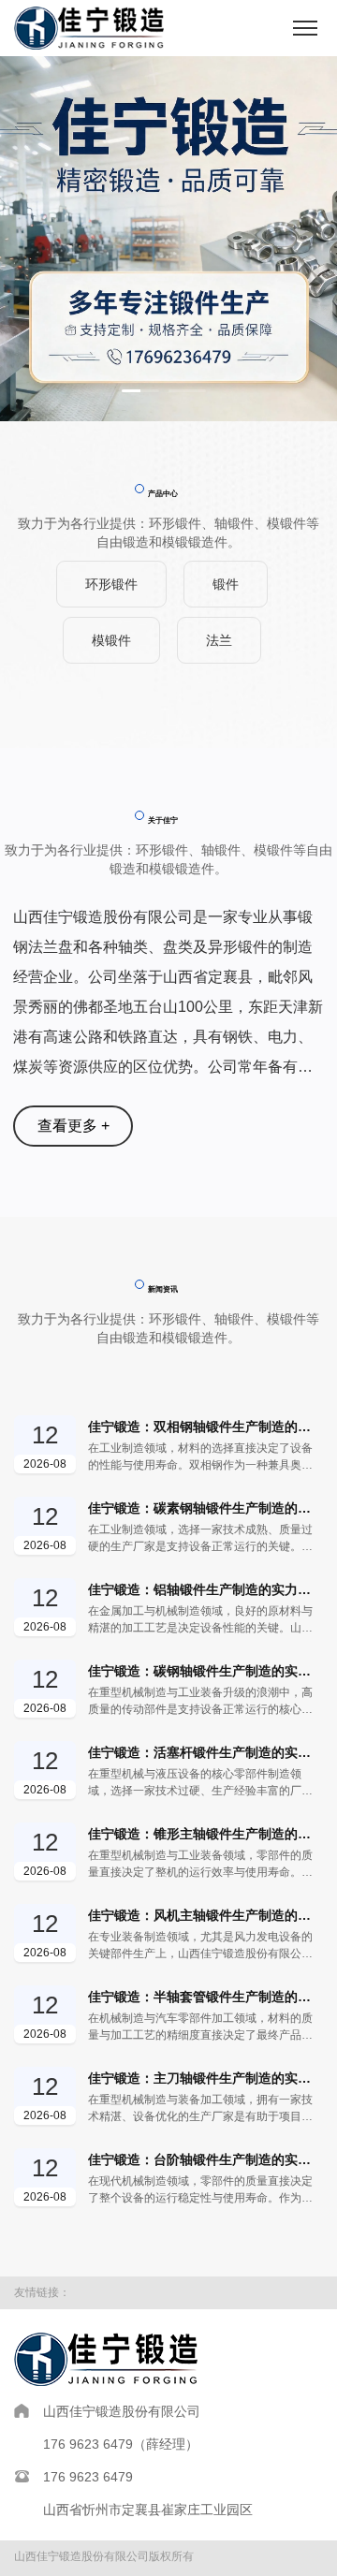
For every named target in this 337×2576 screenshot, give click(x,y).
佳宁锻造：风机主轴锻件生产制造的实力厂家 (205, 1915)
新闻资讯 (163, 1289)
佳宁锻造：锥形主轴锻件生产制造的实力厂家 (205, 1834)
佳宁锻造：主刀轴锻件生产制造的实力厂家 (205, 2078)
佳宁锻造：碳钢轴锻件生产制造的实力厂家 (205, 1671)
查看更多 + (73, 1126)
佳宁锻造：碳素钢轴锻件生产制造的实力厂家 (205, 1508)
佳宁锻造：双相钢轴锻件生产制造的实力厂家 (205, 1427)
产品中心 (163, 494)
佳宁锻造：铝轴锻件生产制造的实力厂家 (205, 1589)
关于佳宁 (163, 820)
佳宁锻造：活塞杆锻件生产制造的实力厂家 (205, 1752)
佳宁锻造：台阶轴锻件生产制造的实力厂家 (205, 2159)
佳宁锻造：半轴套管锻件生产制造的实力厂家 (205, 1997)
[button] (140, 391)
